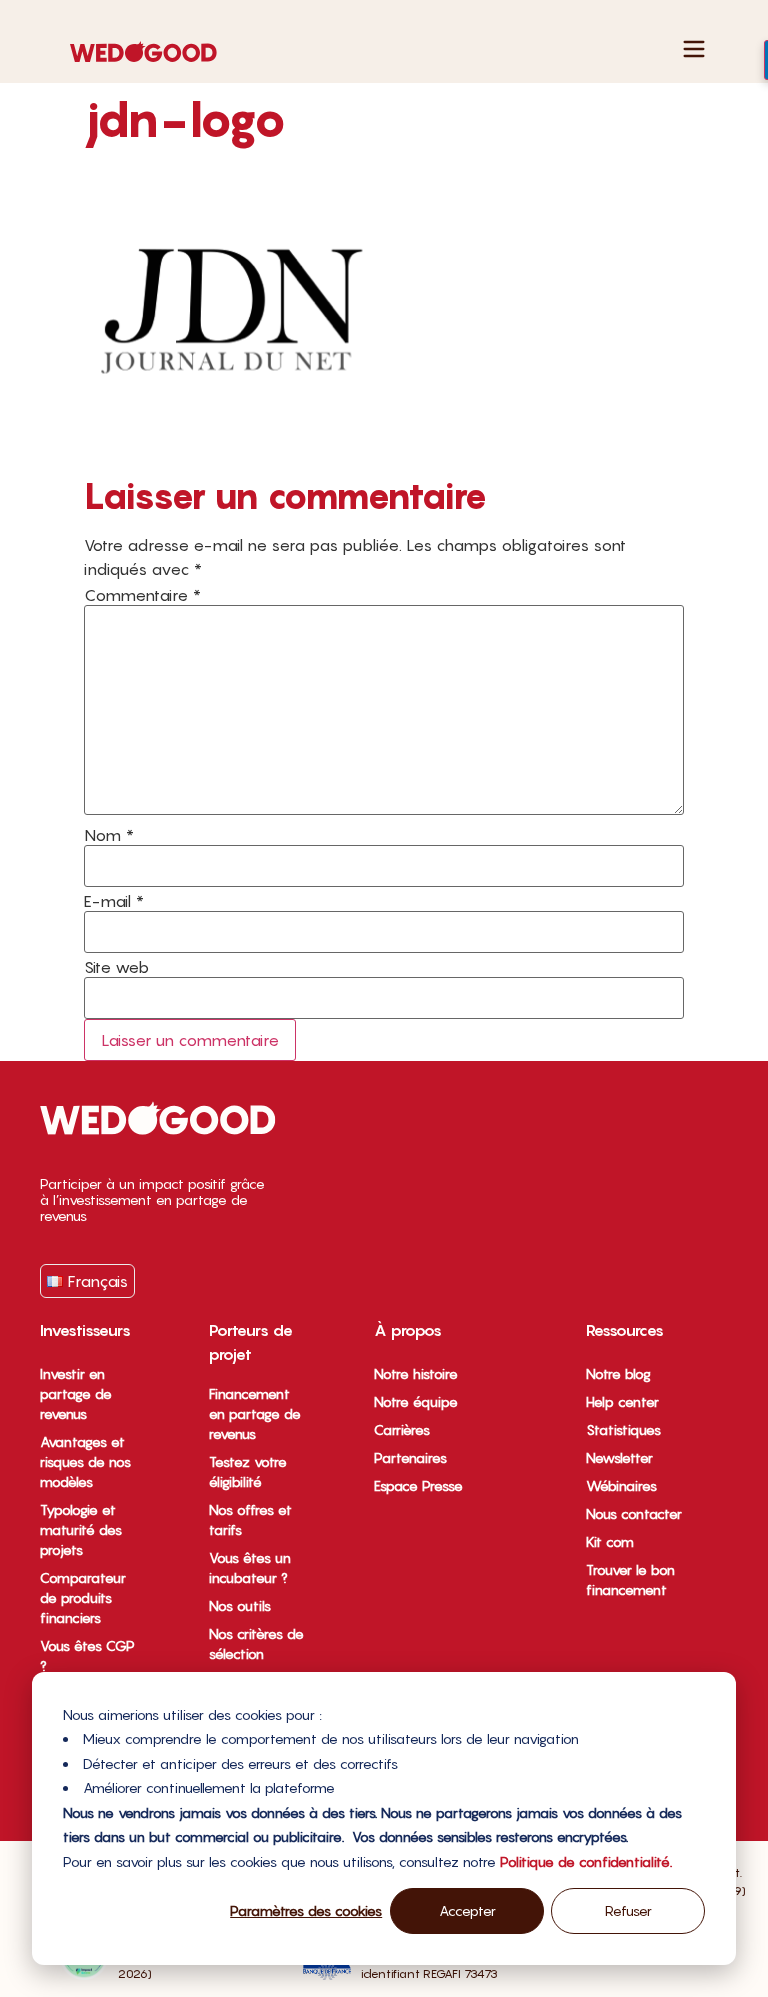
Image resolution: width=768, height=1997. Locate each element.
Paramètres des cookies (306, 1910)
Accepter (467, 1910)
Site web (116, 967)
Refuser (628, 1910)
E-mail (114, 901)
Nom (109, 835)
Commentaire (142, 595)
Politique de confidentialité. (586, 1861)
